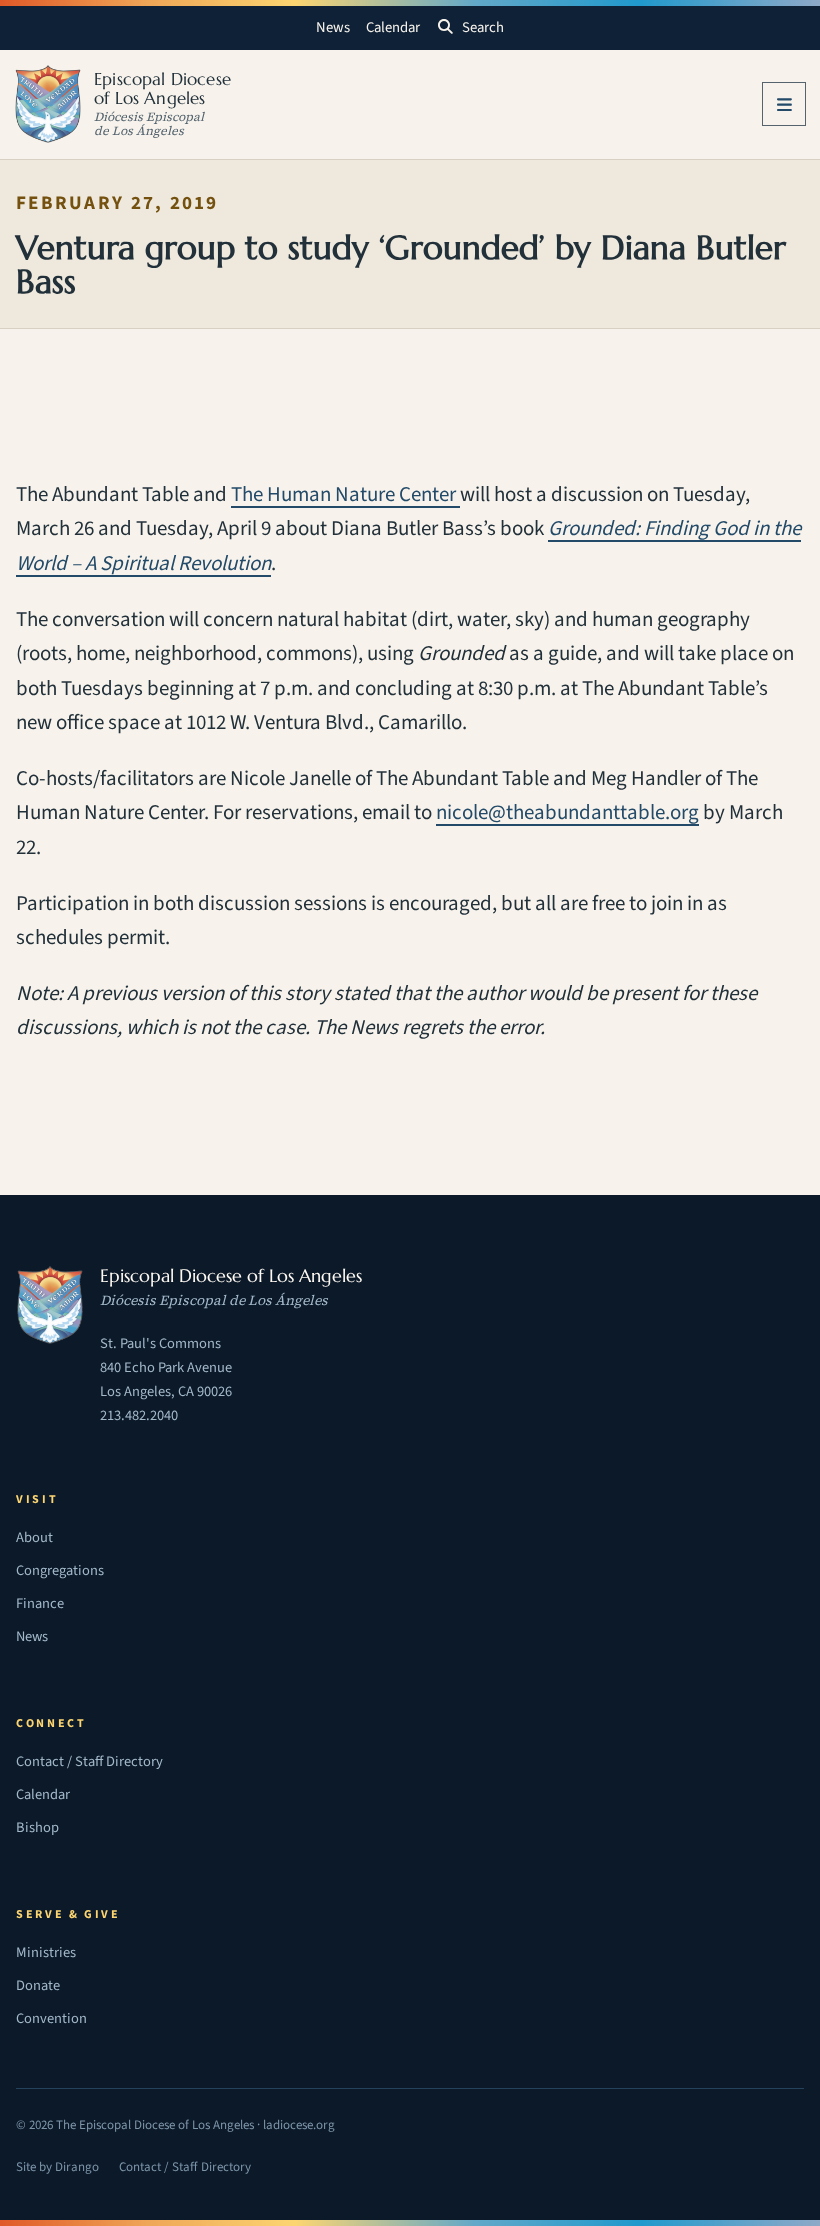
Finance (40, 1603)
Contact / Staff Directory (89, 1761)
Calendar (393, 27)
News (333, 27)
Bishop (37, 1827)
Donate (38, 1985)
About (34, 1537)
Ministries (46, 1952)
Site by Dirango (57, 2169)
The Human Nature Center (345, 494)
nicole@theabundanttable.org (567, 812)
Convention (51, 2018)
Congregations (60, 1570)
